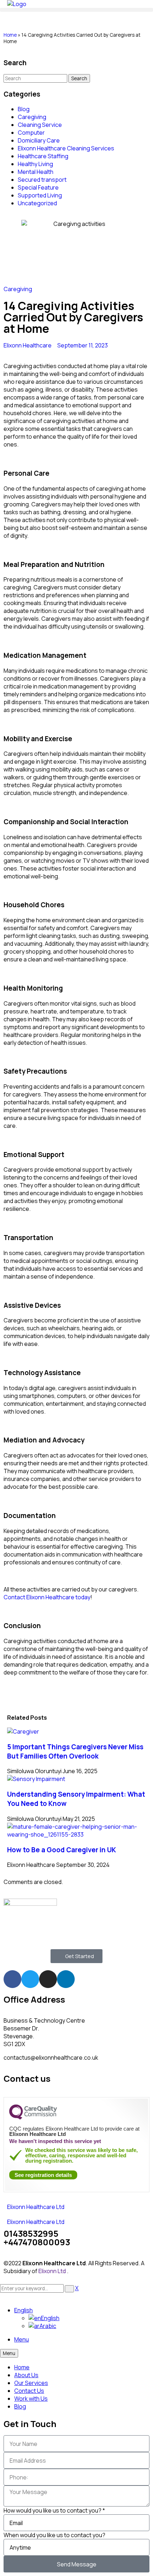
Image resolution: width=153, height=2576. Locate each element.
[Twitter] (30, 1979)
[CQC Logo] (33, 2118)
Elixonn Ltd (53, 2271)
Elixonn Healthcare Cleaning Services (66, 148)
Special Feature (38, 187)
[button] (76, 10)
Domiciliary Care (39, 140)
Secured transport (42, 180)
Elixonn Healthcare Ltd (36, 2207)
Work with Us (31, 2399)
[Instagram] (48, 1979)
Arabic (48, 2326)
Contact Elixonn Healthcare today (47, 1597)
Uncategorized (37, 203)
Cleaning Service (40, 125)
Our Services (31, 2383)
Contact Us (29, 2391)
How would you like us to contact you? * (54, 2510)
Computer (31, 133)
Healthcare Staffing (43, 156)
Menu (22, 2339)
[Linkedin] (66, 1979)
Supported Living (40, 195)
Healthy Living (35, 164)
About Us (26, 2375)
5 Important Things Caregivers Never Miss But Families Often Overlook (75, 1751)
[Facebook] (12, 1979)
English (23, 2310)
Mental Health (36, 172)
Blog (24, 109)
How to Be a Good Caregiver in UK (62, 1850)
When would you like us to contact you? (54, 2535)
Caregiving (32, 117)
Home (10, 35)
